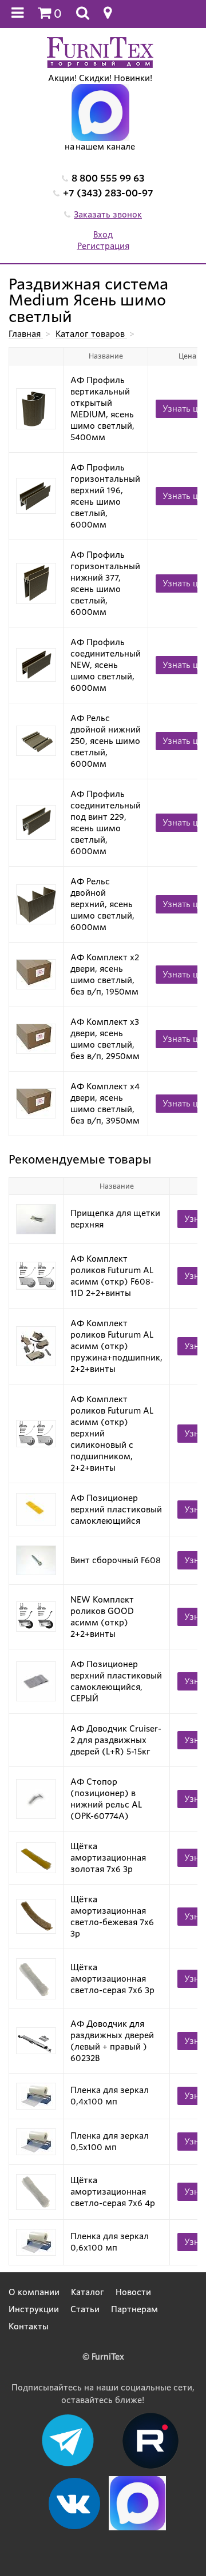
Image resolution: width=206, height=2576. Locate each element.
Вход (103, 235)
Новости (133, 2292)
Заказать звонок (108, 215)
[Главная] (100, 52)
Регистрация (103, 246)
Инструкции (34, 2309)
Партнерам (134, 2309)
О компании (34, 2292)
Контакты (29, 2327)
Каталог (88, 2292)
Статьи (85, 2309)
